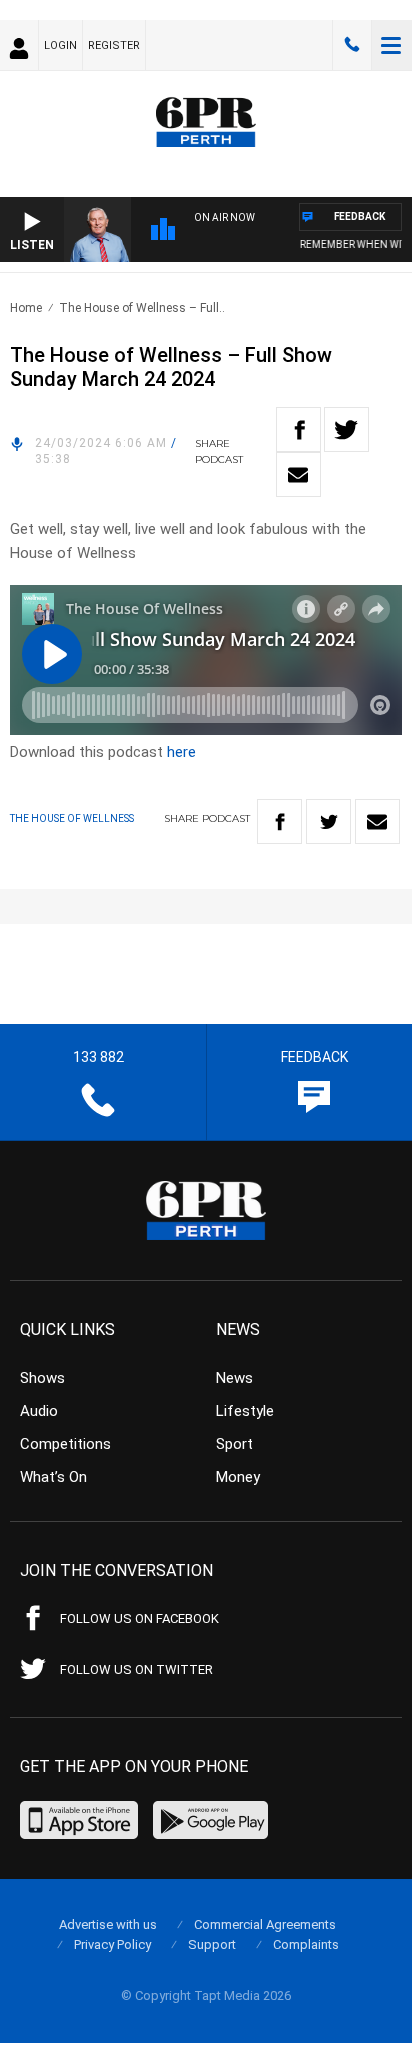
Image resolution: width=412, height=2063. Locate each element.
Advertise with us (108, 1924)
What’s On (53, 1477)
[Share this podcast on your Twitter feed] (346, 429)
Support (212, 1944)
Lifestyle (245, 1411)
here (181, 752)
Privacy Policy (112, 1944)
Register (114, 45)
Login (60, 45)
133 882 (352, 45)
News (234, 1378)
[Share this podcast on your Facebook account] (298, 429)
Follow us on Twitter (136, 1669)
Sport (234, 1444)
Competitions (65, 1444)
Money (238, 1477)
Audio (39, 1411)
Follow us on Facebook (139, 1618)
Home (26, 308)
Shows (42, 1378)
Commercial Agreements (265, 1924)
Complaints (306, 1944)
